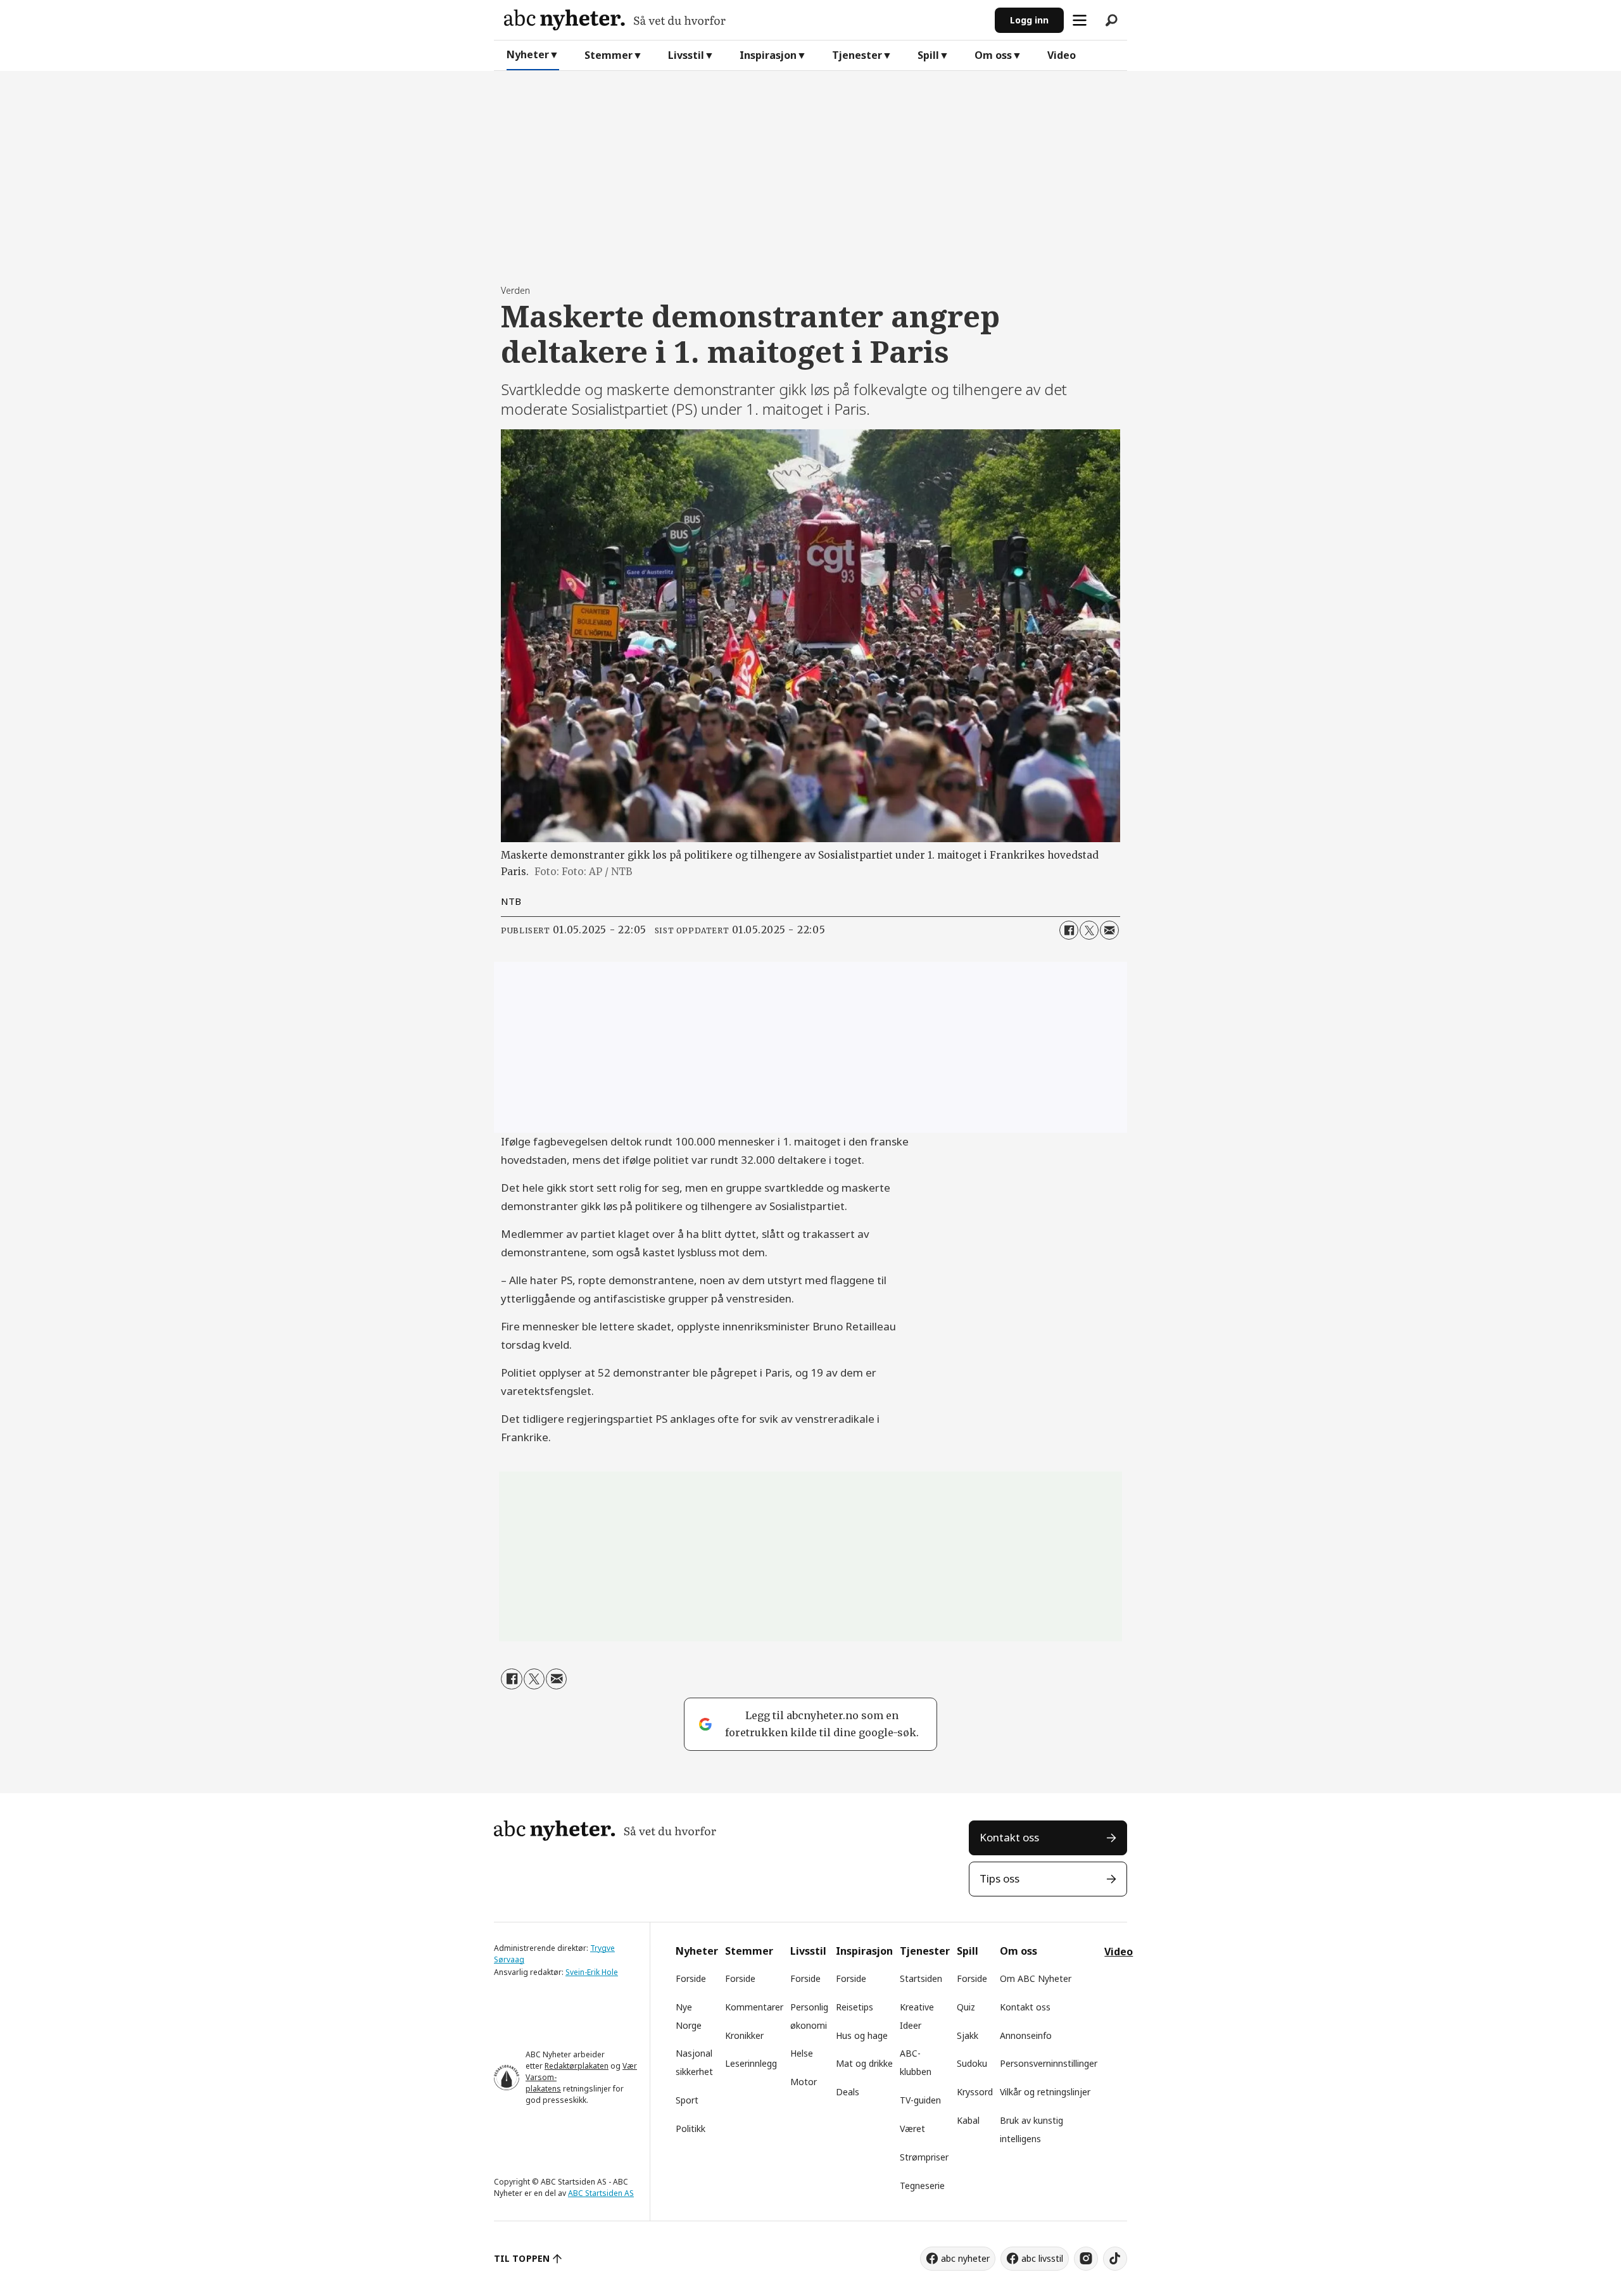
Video (1062, 55)
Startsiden (921, 1978)
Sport (687, 2100)
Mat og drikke (864, 2063)
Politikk (691, 2129)
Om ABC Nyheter (1036, 1978)
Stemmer (609, 55)
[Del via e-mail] (1109, 930)
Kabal (968, 2120)
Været (912, 2129)
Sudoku (972, 2063)
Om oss (993, 55)
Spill (928, 55)
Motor (804, 2082)
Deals (848, 2092)
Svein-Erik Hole (592, 1972)
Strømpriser (924, 2157)
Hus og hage (862, 2035)
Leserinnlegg (751, 2063)
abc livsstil (1042, 2258)
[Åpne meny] (1080, 20)
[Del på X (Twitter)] (1089, 930)
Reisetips (855, 2007)
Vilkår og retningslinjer (1045, 2092)
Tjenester (857, 55)
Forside (691, 1978)
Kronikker (744, 2035)
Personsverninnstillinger (1049, 2063)
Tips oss (1000, 1878)
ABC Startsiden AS (601, 2193)
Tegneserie (922, 2186)
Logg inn (1029, 20)
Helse (802, 2053)
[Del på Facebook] (1069, 930)
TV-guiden (920, 2100)
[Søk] (1111, 20)
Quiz (966, 2007)
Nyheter (528, 54)
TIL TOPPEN (522, 2258)
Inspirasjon (768, 55)
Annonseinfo (1026, 2035)
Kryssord (975, 2092)
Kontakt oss (1009, 1837)
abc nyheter (965, 2258)
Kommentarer (754, 2007)
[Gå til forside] (744, 20)
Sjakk (968, 2035)
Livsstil (686, 55)
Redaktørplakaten (577, 2066)
